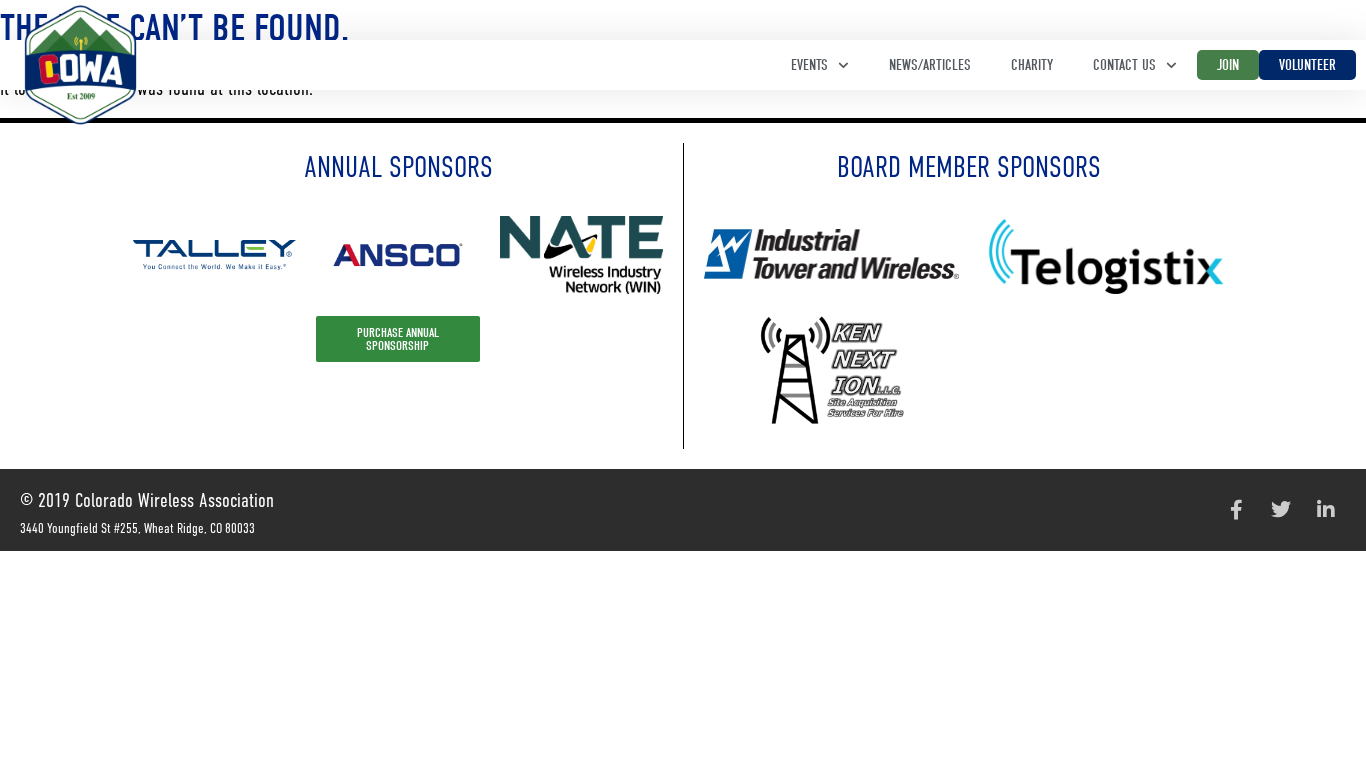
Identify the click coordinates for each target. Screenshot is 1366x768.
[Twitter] (1281, 510)
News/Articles (930, 65)
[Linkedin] (1326, 510)
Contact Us (1124, 65)
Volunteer (1307, 65)
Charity (1032, 65)
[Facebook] (1236, 510)
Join (1228, 65)
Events (809, 65)
